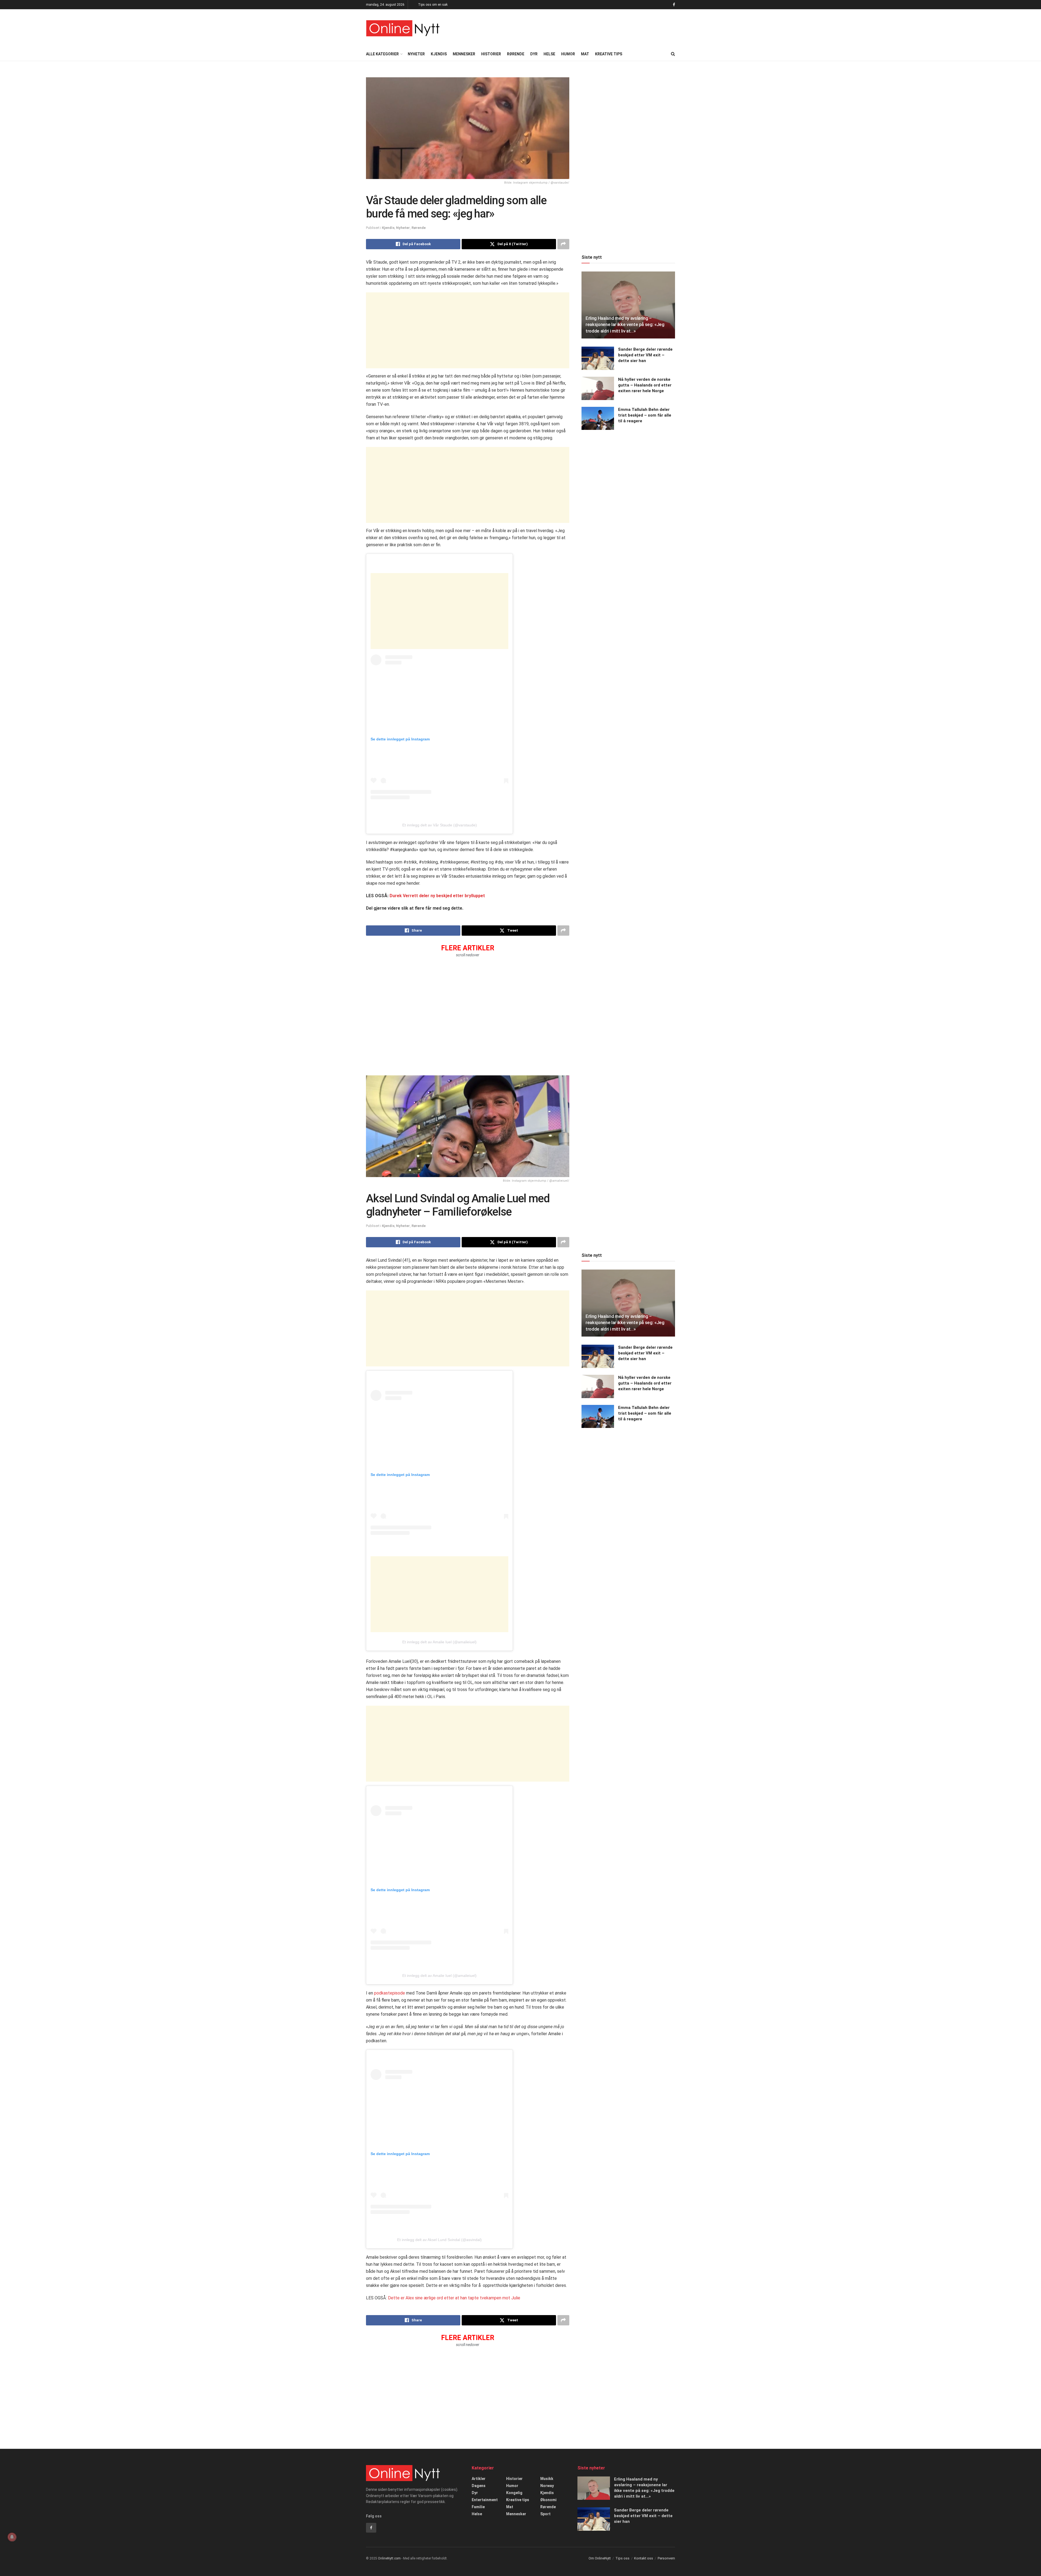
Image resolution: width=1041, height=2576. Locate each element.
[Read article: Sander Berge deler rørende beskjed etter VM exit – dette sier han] (598, 358)
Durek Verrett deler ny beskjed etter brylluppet (437, 896)
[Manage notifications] (12, 2537)
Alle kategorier (382, 54)
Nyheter (416, 54)
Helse (549, 54)
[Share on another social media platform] (563, 244)
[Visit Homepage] (403, 28)
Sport (545, 2514)
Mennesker (464, 54)
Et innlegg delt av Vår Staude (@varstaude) (440, 825)
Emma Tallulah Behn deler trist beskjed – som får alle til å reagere (645, 415)
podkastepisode (390, 1993)
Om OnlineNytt (600, 2558)
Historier (491, 54)
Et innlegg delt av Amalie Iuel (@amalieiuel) (439, 1642)
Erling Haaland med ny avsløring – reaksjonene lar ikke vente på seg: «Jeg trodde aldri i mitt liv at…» (625, 325)
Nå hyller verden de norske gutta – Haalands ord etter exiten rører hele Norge (645, 385)
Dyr (534, 54)
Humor (568, 54)
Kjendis (439, 54)
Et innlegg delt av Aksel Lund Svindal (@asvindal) (439, 2240)
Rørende (516, 54)
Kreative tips (609, 54)
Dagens (479, 2486)
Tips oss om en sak (433, 5)
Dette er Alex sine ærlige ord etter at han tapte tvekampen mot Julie (454, 2298)
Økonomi (548, 2500)
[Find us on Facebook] (674, 5)
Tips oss (622, 2558)
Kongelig (514, 2493)
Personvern (666, 2558)
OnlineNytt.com (389, 2558)
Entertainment (485, 2500)
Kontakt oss (644, 2558)
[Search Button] (673, 54)
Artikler (479, 2479)
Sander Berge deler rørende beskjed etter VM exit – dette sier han (645, 355)
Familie (478, 2507)
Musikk (547, 2479)
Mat (585, 54)
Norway (547, 2486)
